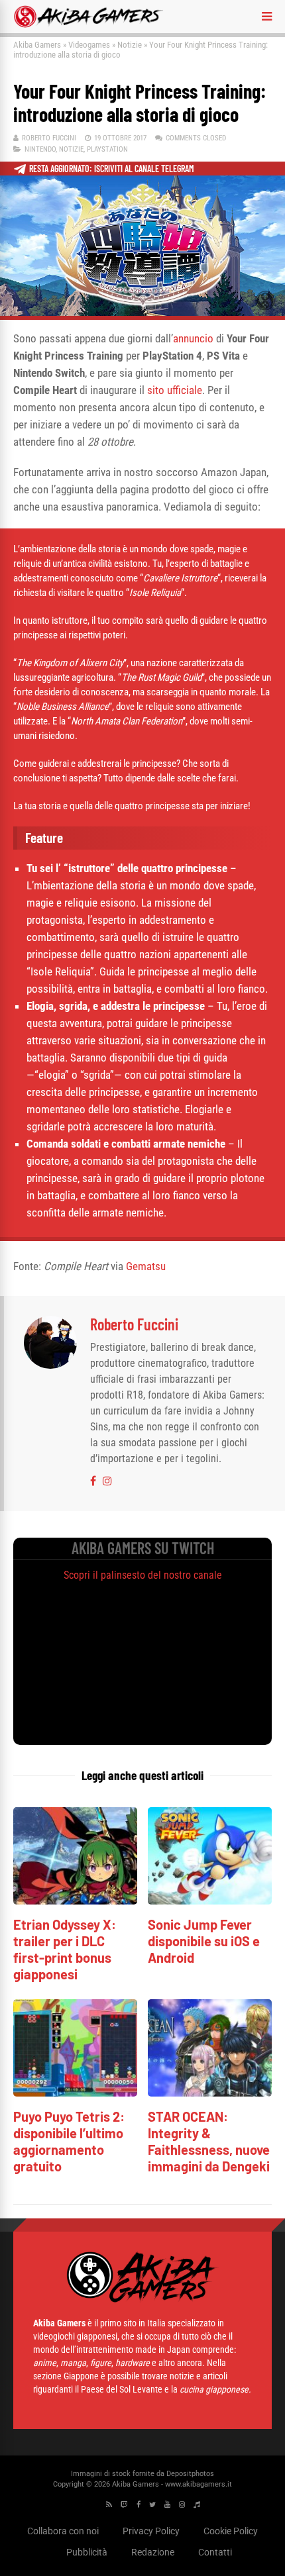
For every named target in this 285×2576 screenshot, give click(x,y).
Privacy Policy (151, 2531)
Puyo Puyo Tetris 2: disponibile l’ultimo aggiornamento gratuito (69, 2141)
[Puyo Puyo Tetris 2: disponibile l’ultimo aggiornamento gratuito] (75, 2093)
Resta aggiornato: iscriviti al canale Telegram (112, 169)
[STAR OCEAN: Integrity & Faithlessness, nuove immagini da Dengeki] (210, 2093)
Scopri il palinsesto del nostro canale (143, 1575)
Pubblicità (87, 2552)
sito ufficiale (175, 390)
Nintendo (40, 149)
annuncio (193, 338)
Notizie (130, 45)
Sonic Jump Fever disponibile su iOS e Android (204, 1941)
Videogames (89, 45)
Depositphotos (190, 2474)
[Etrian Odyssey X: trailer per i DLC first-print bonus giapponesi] (75, 1901)
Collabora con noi (63, 2531)
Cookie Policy (231, 2531)
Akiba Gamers (37, 45)
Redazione (153, 2552)
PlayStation (107, 149)
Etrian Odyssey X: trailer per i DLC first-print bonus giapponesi (65, 1949)
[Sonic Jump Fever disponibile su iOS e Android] (210, 1901)
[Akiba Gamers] (88, 25)
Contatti (215, 2552)
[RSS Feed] (109, 2505)
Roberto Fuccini (49, 138)
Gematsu (146, 1266)
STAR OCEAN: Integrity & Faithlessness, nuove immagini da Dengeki (209, 2141)
